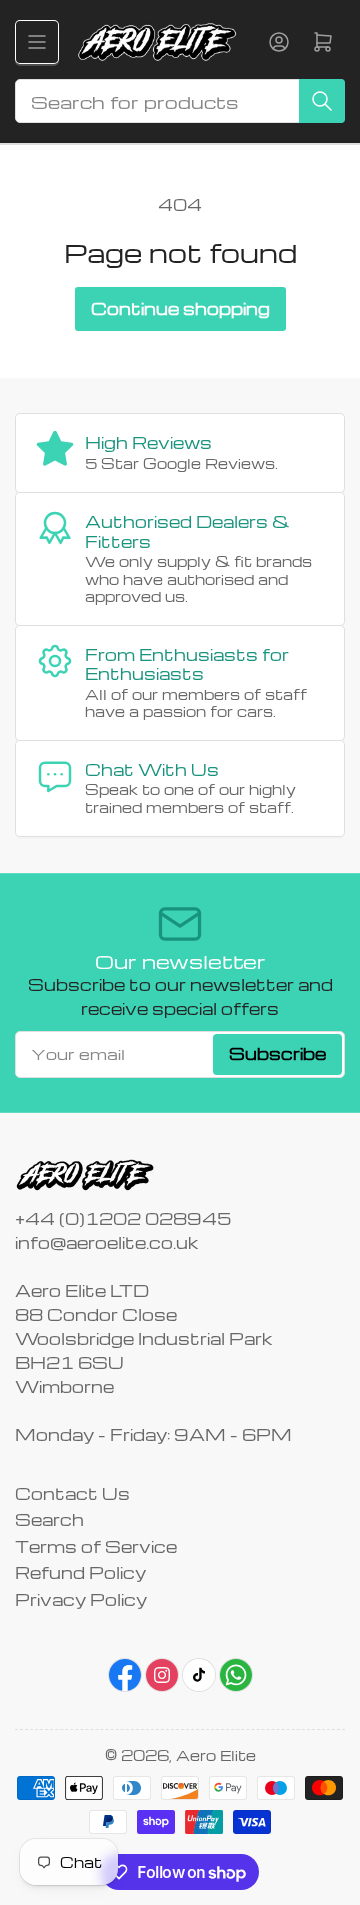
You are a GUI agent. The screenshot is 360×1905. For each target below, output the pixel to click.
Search (49, 1519)
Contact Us (72, 1493)
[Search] (322, 101)
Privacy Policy (81, 1599)
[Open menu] (37, 42)
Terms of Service (96, 1546)
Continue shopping (180, 308)
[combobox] (180, 101)
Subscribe (277, 1053)
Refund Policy (80, 1572)
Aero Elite (216, 1755)
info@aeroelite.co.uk (106, 1242)
